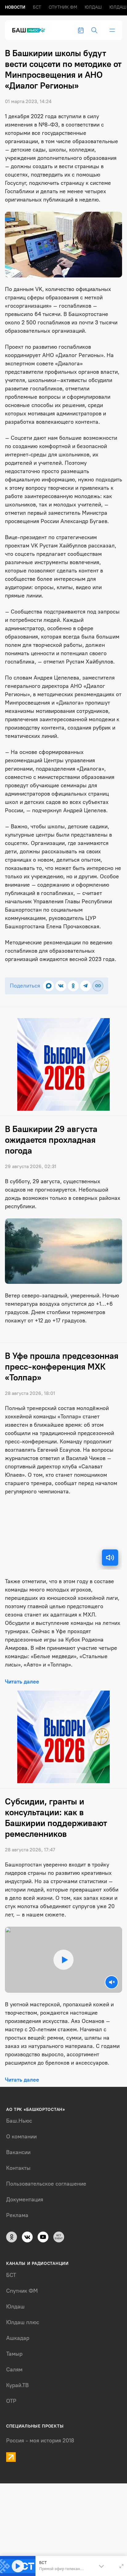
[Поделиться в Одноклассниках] (73, 986)
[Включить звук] (110, 1558)
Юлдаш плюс (23, 2322)
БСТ (37, 7)
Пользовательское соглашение (46, 2184)
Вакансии (18, 2152)
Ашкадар (18, 2338)
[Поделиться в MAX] (49, 986)
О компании (21, 2137)
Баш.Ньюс (19, 2121)
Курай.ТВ (17, 2385)
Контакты (18, 2168)
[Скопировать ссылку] (98, 986)
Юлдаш (93, 7)
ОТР (11, 2401)
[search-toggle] (94, 30)
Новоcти (15, 7)
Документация (25, 2199)
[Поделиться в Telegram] (86, 986)
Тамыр (14, 2354)
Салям (14, 2370)
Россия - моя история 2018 (40, 2441)
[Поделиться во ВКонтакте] (61, 986)
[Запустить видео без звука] (112, 1982)
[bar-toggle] (112, 30)
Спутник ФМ (63, 7)
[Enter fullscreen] (121, 2566)
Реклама (17, 2215)
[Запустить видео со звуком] (63, 1960)
